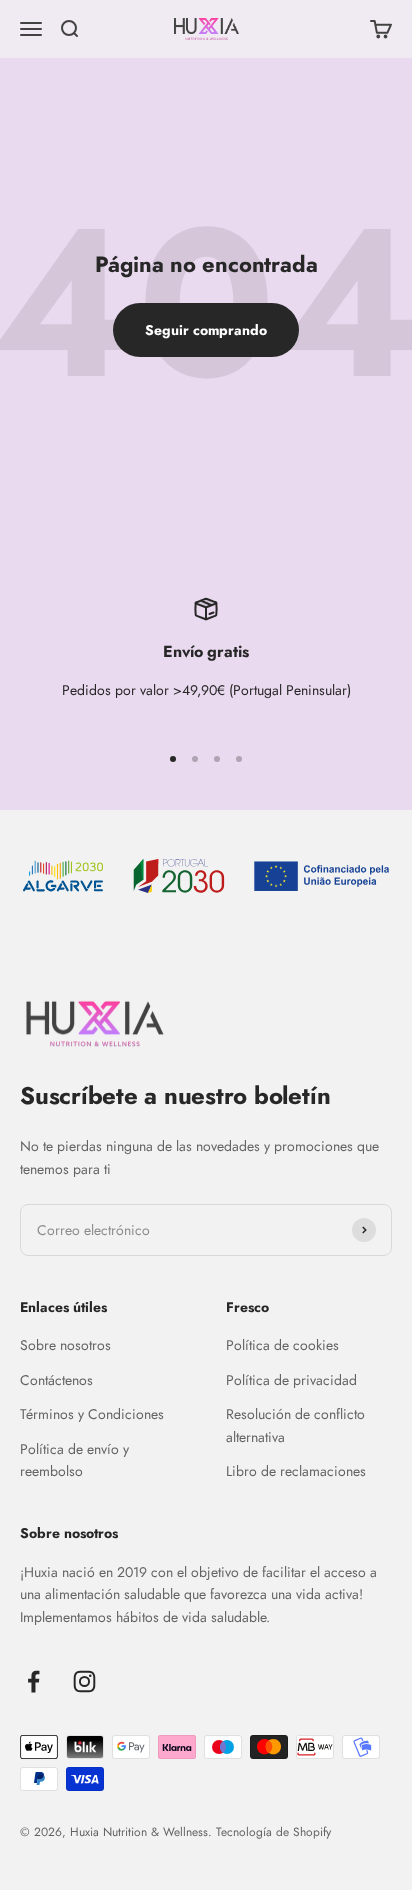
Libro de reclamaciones (296, 1471)
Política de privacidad (291, 1380)
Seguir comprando (206, 330)
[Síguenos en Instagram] (84, 1681)
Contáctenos (56, 1380)
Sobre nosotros (65, 1345)
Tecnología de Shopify (273, 1832)
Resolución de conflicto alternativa (295, 1425)
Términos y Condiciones (92, 1414)
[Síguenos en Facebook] (33, 1681)
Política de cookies (282, 1345)
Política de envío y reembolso (74, 1460)
